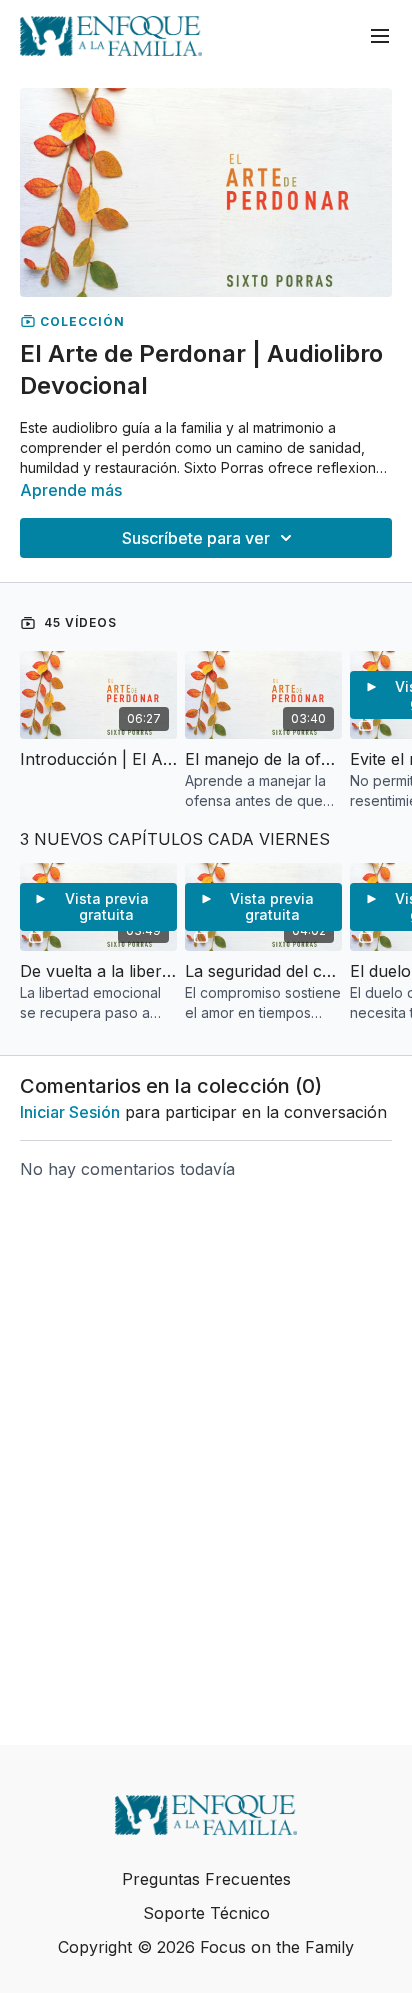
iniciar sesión (70, 1112)
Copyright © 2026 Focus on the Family (206, 1947)
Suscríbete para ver (196, 538)
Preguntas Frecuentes (206, 1879)
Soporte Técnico (206, 1913)
